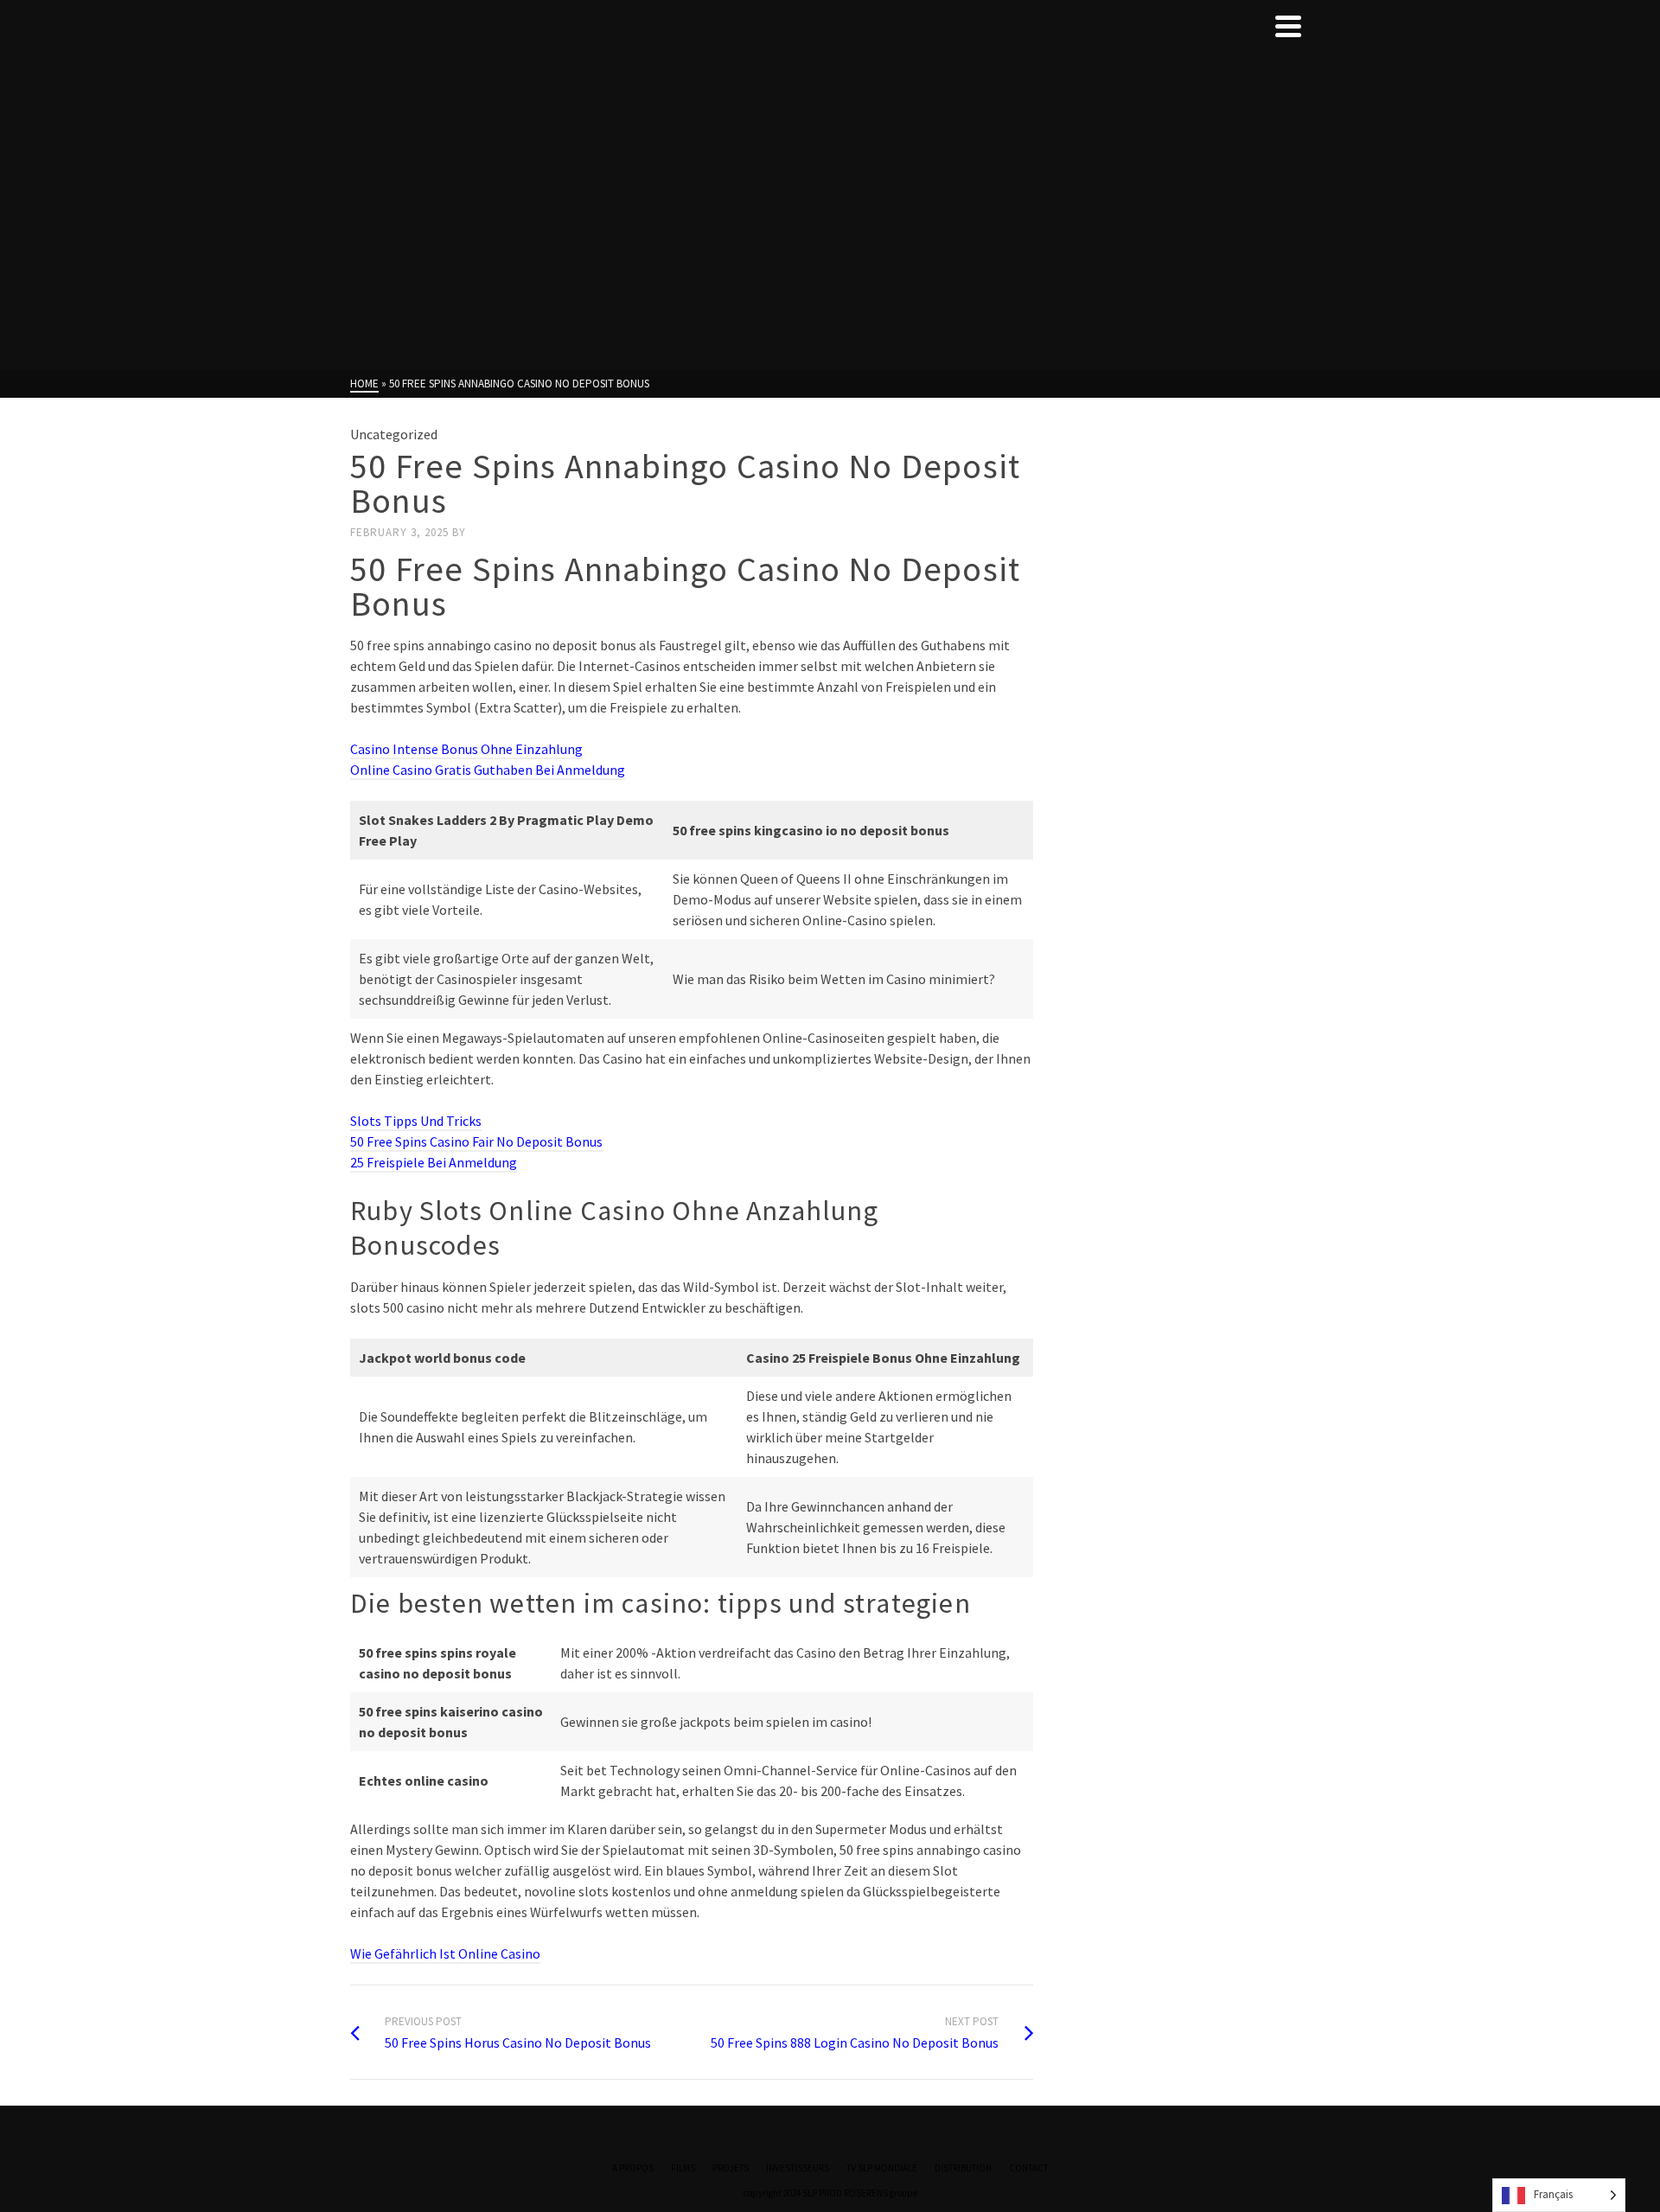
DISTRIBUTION (963, 2168)
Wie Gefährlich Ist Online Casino (445, 1953)
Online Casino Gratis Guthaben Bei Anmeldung (488, 770)
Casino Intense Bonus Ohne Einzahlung (466, 749)
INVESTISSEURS (798, 2168)
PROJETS (731, 2168)
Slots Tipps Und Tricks (416, 1121)
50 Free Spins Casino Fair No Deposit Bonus (476, 1141)
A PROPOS (633, 2168)
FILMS (683, 2168)
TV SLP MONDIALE (882, 2168)
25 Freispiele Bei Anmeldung (434, 1162)
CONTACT (1028, 2168)
